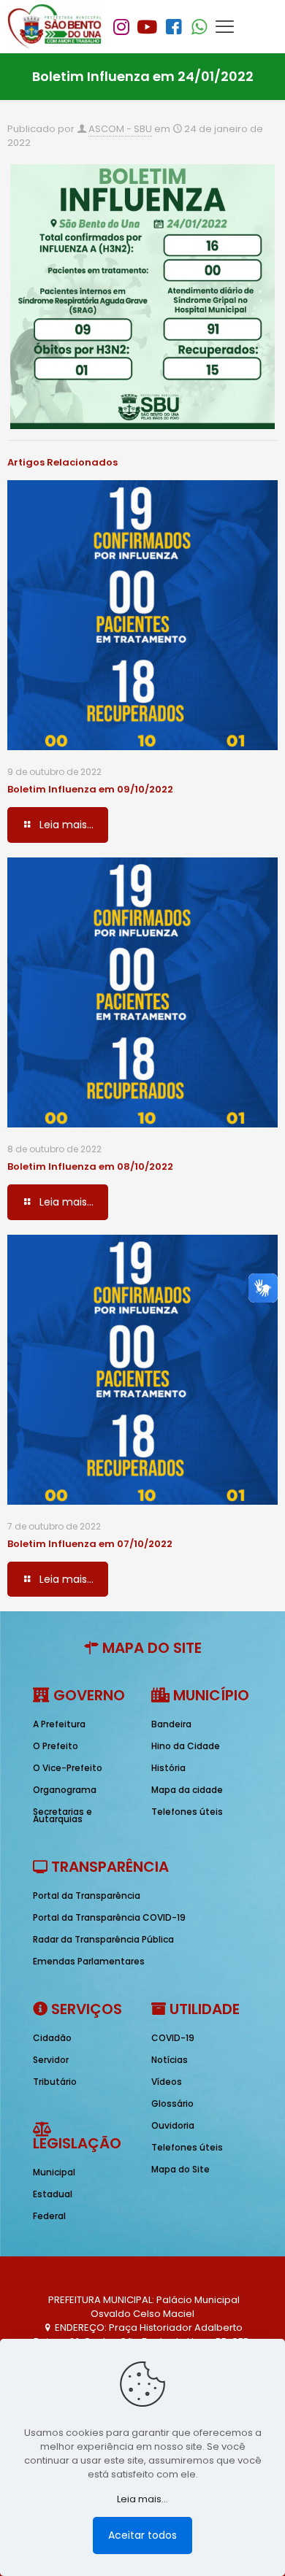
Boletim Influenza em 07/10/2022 (90, 1544)
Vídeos (167, 2082)
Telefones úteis (187, 1812)
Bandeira (171, 1724)
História (168, 1768)
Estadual (53, 2194)
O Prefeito (56, 1746)
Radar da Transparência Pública (103, 1939)
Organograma (65, 1790)
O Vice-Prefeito (68, 1768)
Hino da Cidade (186, 1746)
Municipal (54, 2172)
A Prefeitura (59, 1724)
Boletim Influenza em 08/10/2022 (90, 1166)
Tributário (55, 2082)
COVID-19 (173, 2038)
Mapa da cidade (187, 1790)
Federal (49, 2216)
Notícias (170, 2060)
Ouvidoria (173, 2125)
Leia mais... (142, 2499)
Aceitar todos (142, 2535)
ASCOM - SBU (120, 129)
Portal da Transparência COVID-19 (109, 1917)
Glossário (172, 2103)
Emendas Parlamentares (89, 1961)
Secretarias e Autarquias (62, 1815)
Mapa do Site (180, 2169)
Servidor (51, 2060)
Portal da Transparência (87, 1896)
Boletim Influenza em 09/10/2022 (90, 789)
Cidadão (52, 2038)
